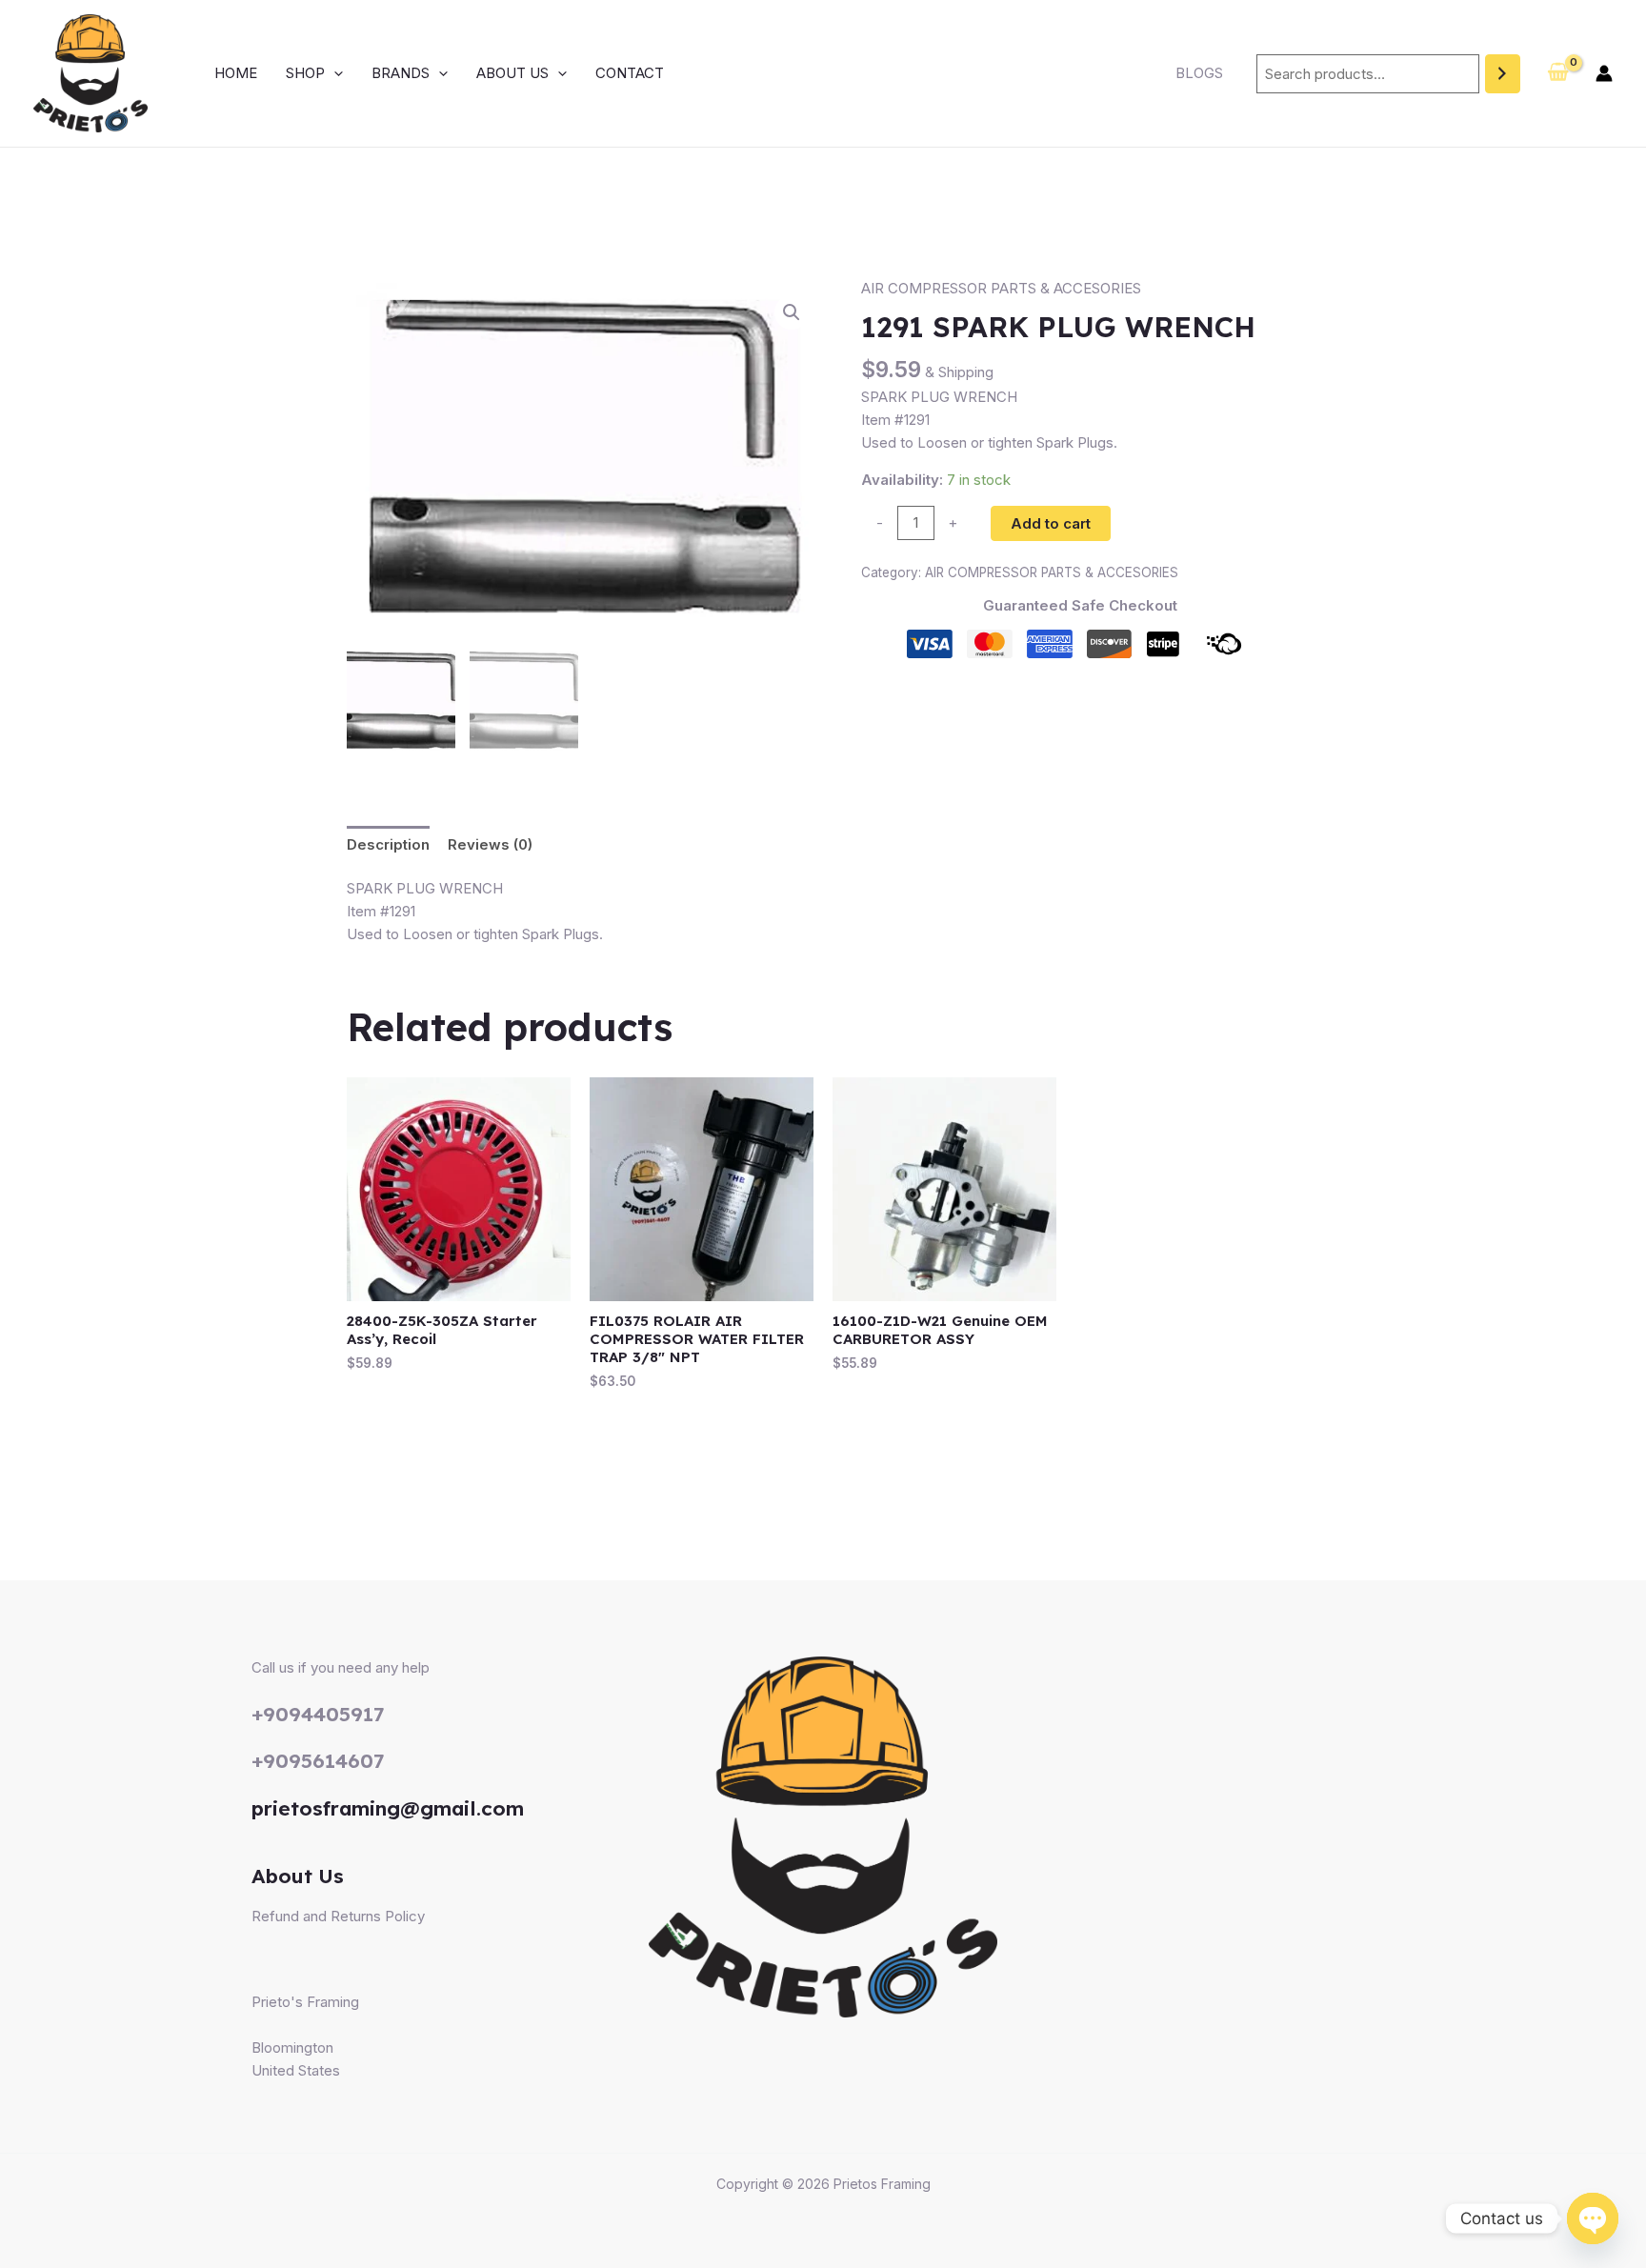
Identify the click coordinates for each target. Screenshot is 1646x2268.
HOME (236, 73)
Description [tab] (388, 844)
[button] (334, 73)
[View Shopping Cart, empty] (1558, 73)
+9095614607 (318, 1760)
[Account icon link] (1604, 73)
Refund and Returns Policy (338, 1916)
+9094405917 (318, 1714)
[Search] (1503, 74)
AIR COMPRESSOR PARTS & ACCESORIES (1001, 288)
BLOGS (1199, 73)
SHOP (305, 73)
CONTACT (630, 73)
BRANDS (401, 73)
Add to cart (1051, 523)
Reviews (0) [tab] (490, 844)
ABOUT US (512, 73)
